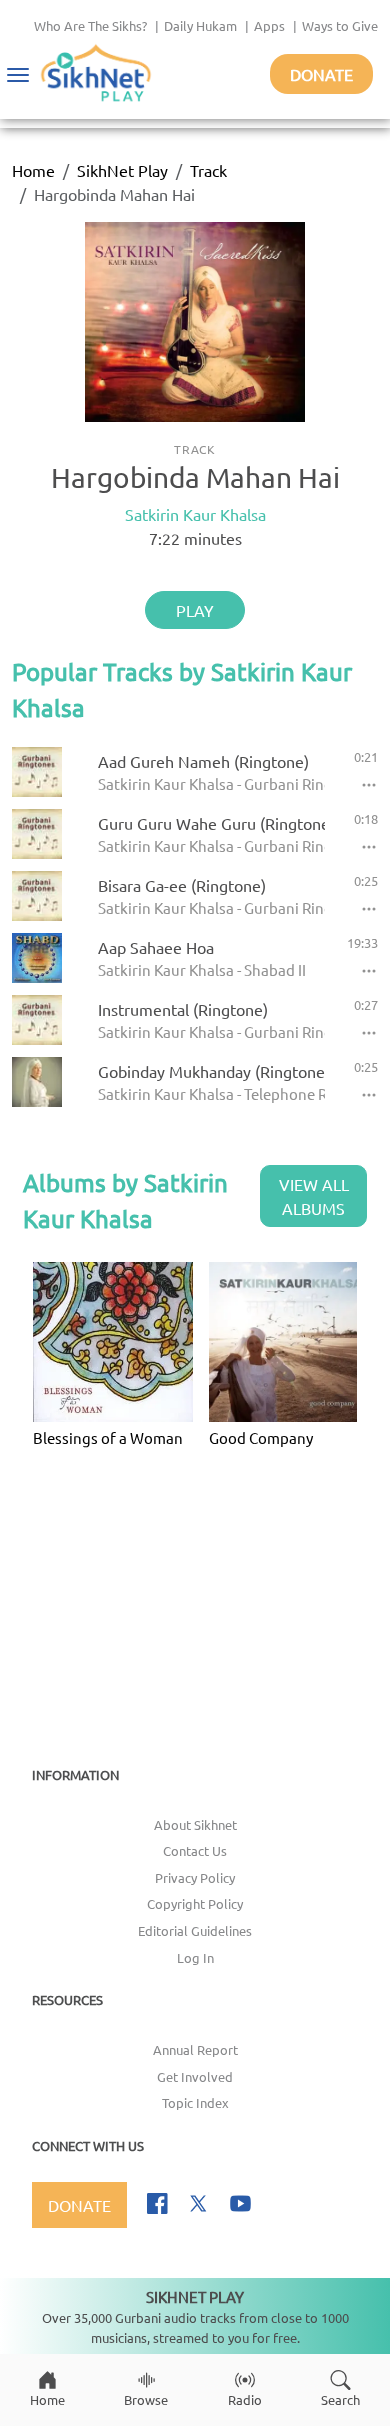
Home (33, 170)
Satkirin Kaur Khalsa (195, 514)
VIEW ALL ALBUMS (314, 1196)
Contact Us (195, 1850)
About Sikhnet (195, 1824)
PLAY (195, 610)
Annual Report (195, 2049)
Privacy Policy (195, 1877)
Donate (321, 74)
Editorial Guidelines (195, 1930)
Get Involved (195, 2076)
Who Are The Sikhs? (90, 25)
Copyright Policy (195, 1903)
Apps (269, 25)
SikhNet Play (122, 170)
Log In (195, 1957)
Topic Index (195, 2102)
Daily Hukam (200, 25)
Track (208, 170)
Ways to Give (340, 25)
